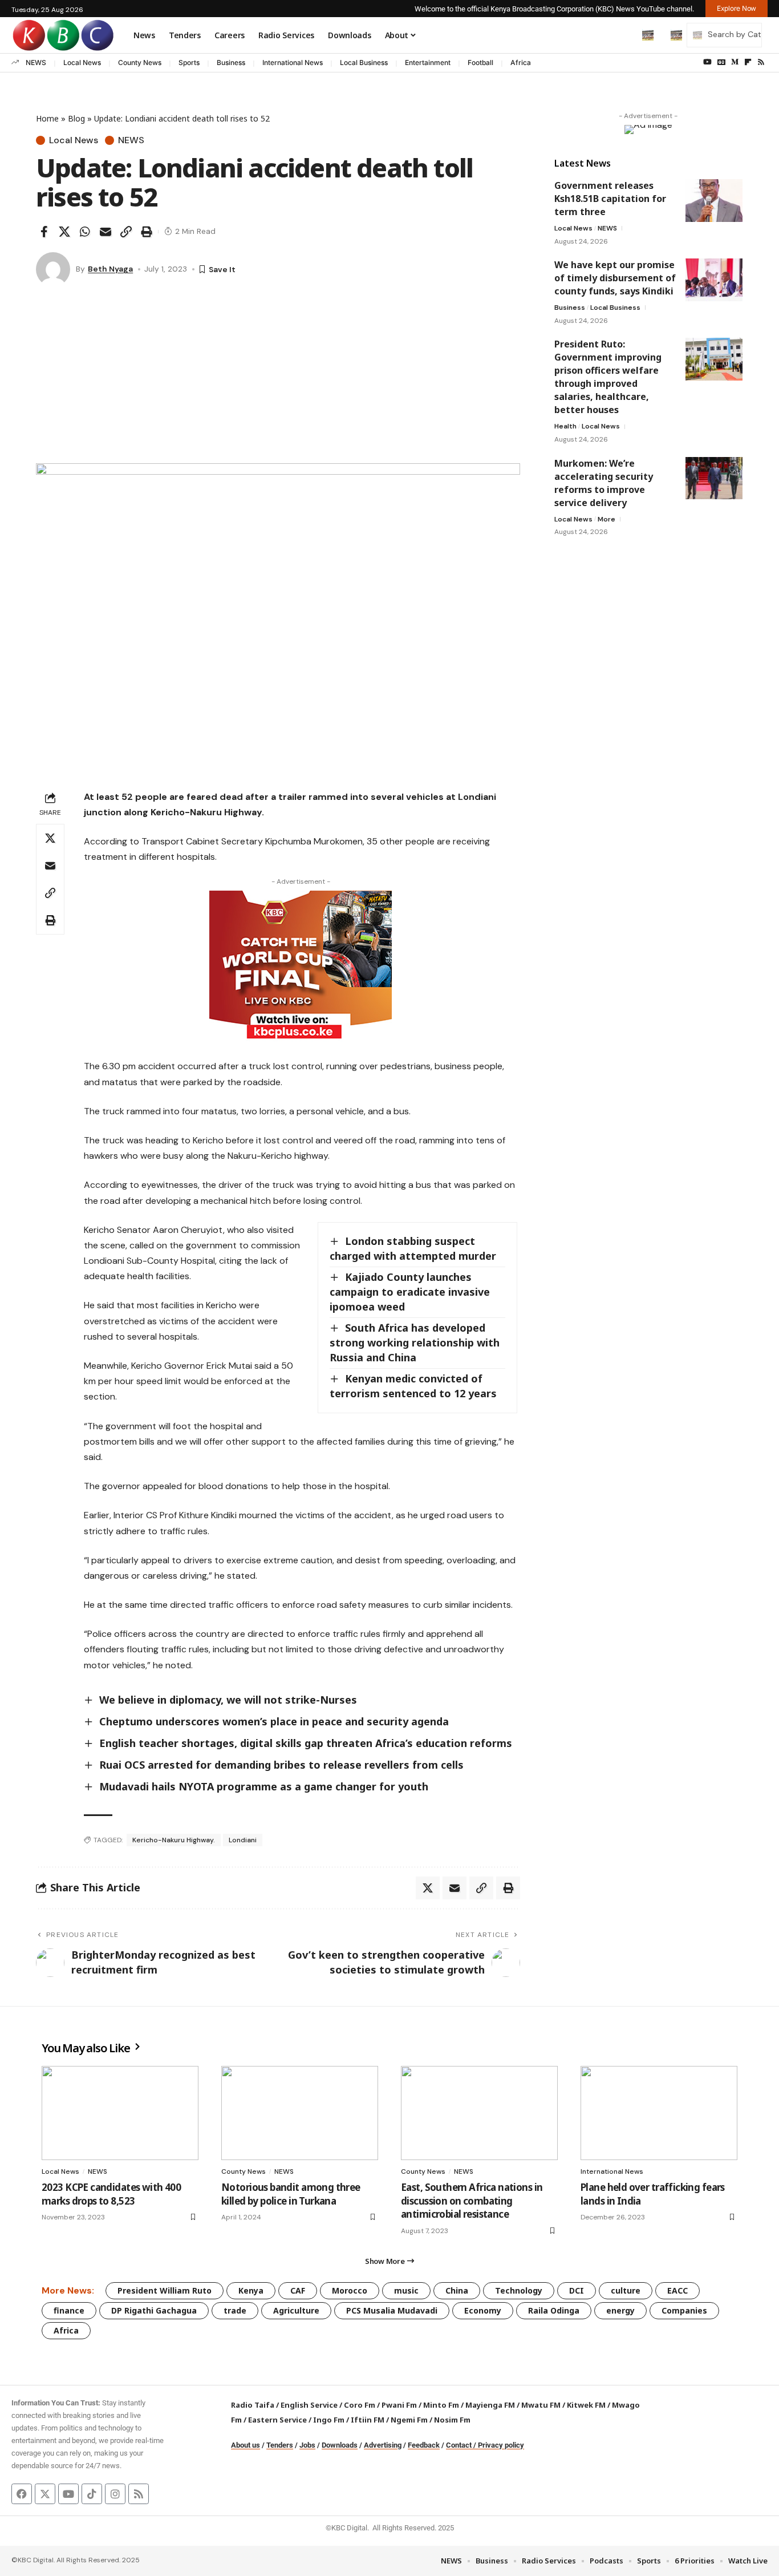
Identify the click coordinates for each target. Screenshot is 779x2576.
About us (246, 2445)
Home (47, 118)
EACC (677, 2290)
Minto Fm (441, 2405)
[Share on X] (64, 232)
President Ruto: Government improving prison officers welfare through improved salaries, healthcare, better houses (608, 377)
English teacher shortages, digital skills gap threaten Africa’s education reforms (306, 1743)
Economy (483, 2310)
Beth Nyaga (110, 269)
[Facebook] (22, 2494)
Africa (521, 62)
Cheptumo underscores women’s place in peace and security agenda (274, 1721)
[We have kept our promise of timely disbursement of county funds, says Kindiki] (714, 280)
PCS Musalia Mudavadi (392, 2310)
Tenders (280, 2445)
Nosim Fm (451, 2420)
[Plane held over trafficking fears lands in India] (659, 2113)
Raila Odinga (554, 2310)
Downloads (340, 2445)
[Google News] (721, 62)
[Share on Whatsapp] (85, 232)
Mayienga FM (490, 2405)
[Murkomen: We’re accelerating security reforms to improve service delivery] (714, 478)
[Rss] (761, 62)
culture (626, 2290)
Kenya (251, 2290)
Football (480, 62)
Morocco (350, 2290)
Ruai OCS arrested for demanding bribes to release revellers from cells (281, 1765)
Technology (519, 2290)
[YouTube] (707, 62)
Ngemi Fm (409, 2420)
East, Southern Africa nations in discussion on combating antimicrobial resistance (472, 2201)
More (606, 519)
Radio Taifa (253, 2405)
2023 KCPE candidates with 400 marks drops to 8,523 (111, 2194)
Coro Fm (360, 2405)
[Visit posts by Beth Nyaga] (53, 269)
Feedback (424, 2445)
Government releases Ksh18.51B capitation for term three (610, 199)
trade (235, 2310)
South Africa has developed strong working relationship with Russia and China (415, 1342)
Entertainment (428, 62)
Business (231, 62)
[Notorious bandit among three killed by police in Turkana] (300, 2113)
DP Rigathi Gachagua (154, 2310)
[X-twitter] (45, 2494)
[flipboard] (748, 62)
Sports (189, 62)
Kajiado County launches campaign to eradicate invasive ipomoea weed (410, 1292)
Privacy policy (501, 2445)
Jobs (307, 2445)
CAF (298, 2290)
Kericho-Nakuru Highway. (174, 1840)
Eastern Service (277, 2420)
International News (293, 62)
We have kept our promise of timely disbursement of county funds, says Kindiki (615, 278)
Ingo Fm (329, 2420)
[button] (624, 35)
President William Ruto (165, 2290)
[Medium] (735, 62)
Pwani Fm (399, 2405)
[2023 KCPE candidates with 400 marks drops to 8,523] (120, 2113)
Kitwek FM (586, 2405)
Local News (82, 62)
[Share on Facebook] (44, 232)
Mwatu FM (541, 2405)
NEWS (36, 62)
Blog (76, 118)
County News (140, 62)
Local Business (364, 62)
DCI (577, 2290)
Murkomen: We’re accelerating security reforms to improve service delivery (604, 482)
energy (620, 2310)
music (406, 2290)
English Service (309, 2405)
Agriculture (296, 2310)
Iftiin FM (368, 2420)
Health (565, 426)
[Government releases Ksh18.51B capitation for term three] (714, 201)
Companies (684, 2310)
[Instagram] (115, 2494)
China (457, 2290)
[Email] (106, 232)
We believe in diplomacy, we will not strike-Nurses (228, 1700)
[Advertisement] (278, 378)
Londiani (243, 1840)
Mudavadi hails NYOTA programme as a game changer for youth (264, 1786)
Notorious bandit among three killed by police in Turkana (291, 2194)
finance (69, 2310)
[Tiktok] (92, 2494)
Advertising (383, 2445)
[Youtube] (68, 2494)
